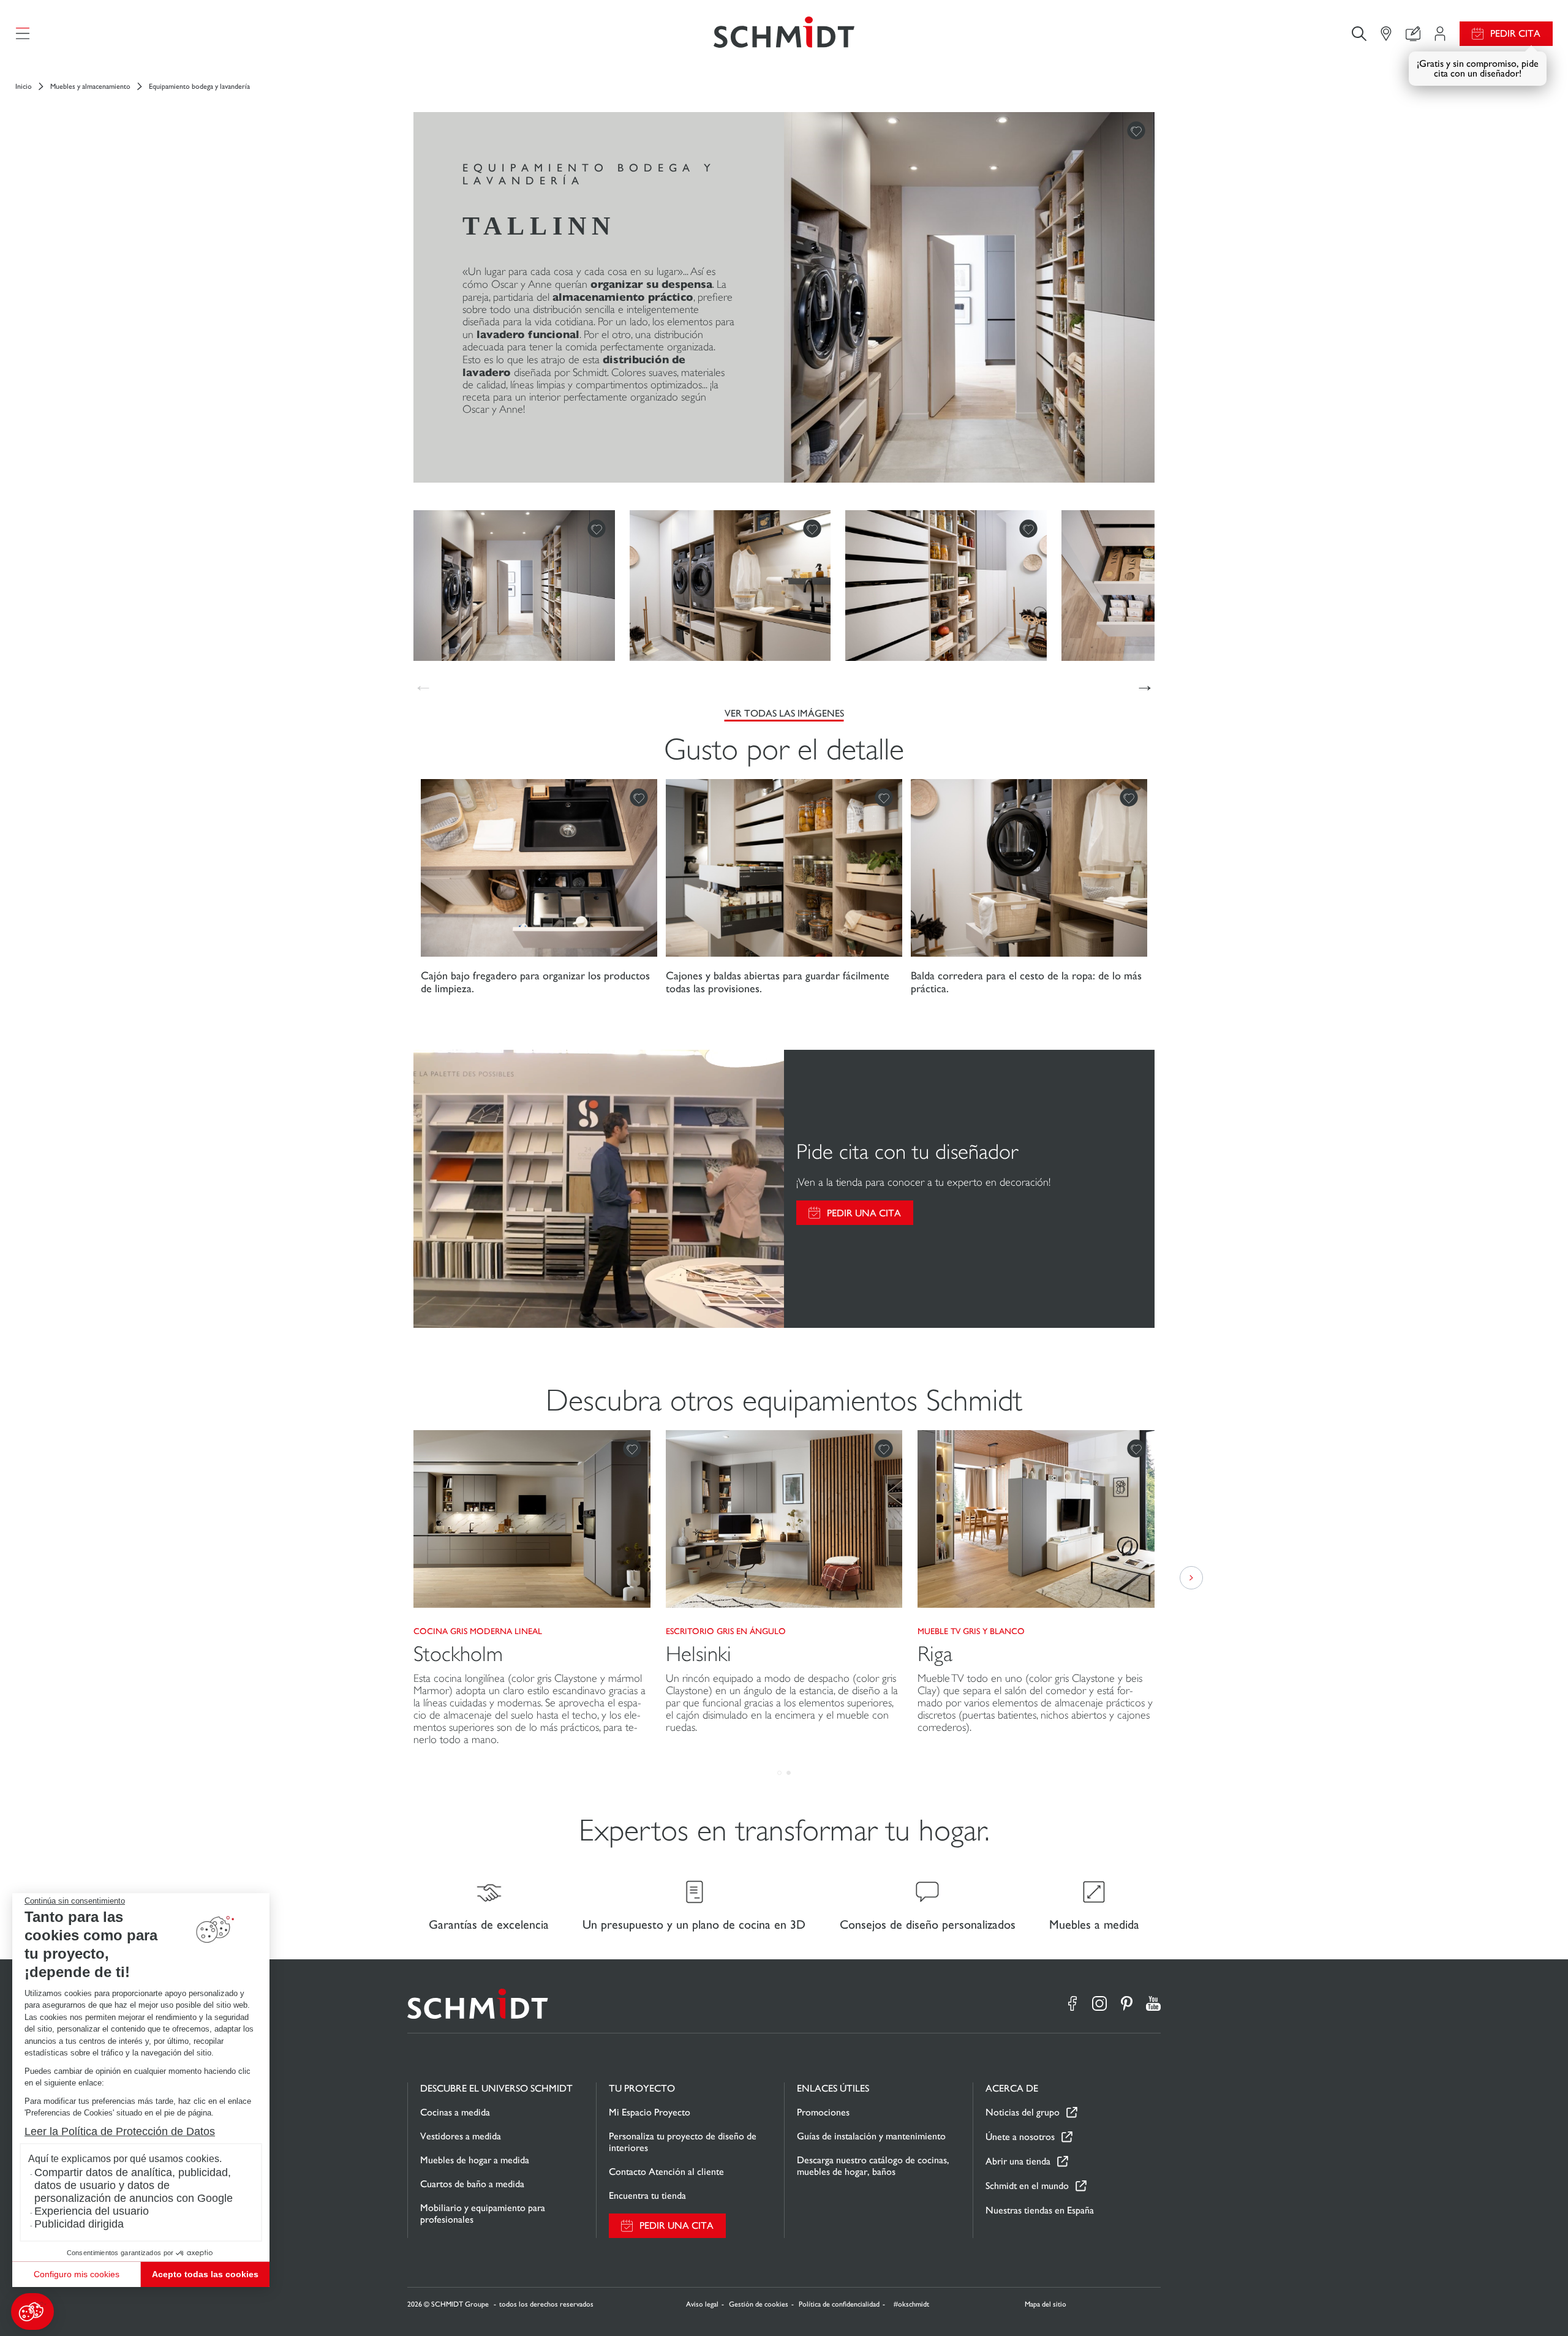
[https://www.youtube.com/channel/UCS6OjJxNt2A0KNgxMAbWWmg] (1153, 2003)
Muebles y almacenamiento (90, 86)
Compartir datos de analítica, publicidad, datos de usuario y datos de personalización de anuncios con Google (134, 2185)
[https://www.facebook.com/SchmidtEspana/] (1072, 2003)
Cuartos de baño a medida (472, 2184)
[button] (32, 2312)
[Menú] (23, 34)
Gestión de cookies (759, 2304)
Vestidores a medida (461, 2136)
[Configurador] (1413, 34)
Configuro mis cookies (77, 2274)
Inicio (24, 86)
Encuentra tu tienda (647, 2195)
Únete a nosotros (1020, 2137)
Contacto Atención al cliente (666, 2172)
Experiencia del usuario (92, 2211)
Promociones (823, 2112)
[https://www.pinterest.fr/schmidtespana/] (1126, 2003)
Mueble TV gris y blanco (971, 1631)
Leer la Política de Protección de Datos (120, 2131)
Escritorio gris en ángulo (726, 1631)
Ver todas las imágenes (784, 713)
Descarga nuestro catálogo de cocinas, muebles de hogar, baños (873, 2166)
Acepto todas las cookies (205, 2274)
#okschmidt (910, 2304)
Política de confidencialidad (839, 2304)
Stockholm (458, 1654)
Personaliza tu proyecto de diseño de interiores (683, 2142)
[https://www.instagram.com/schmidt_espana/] (1099, 2003)
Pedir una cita (864, 1213)
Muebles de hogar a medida (475, 2160)
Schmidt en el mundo (1027, 2186)
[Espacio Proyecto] (1440, 34)
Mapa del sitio (1046, 2304)
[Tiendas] (1386, 34)
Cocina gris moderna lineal (478, 1631)
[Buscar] (1359, 33)
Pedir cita (1515, 33)
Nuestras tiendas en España (1040, 2210)
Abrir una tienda (1018, 2161)
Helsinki (699, 1654)
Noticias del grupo (1023, 2112)
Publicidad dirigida (79, 2224)
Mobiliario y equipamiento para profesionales (483, 2214)
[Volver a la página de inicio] (784, 33)
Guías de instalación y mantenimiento (871, 2136)
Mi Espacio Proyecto (650, 2112)
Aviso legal (702, 2304)
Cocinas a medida (455, 2112)
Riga (935, 1654)
